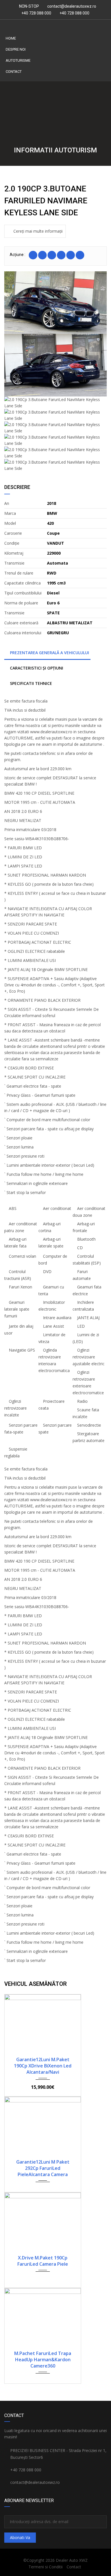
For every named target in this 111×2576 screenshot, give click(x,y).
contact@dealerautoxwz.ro (72, 6)
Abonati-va (20, 2537)
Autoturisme (18, 60)
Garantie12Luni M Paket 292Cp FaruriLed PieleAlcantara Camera (43, 2168)
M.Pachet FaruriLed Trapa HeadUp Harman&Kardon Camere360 (43, 2360)
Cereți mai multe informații (38, 231)
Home (11, 38)
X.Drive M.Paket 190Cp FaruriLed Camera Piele (43, 2261)
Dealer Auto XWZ (72, 2560)
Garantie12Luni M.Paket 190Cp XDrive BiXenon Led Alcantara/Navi (43, 2066)
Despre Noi (16, 49)
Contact (14, 72)
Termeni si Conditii (46, 2567)
